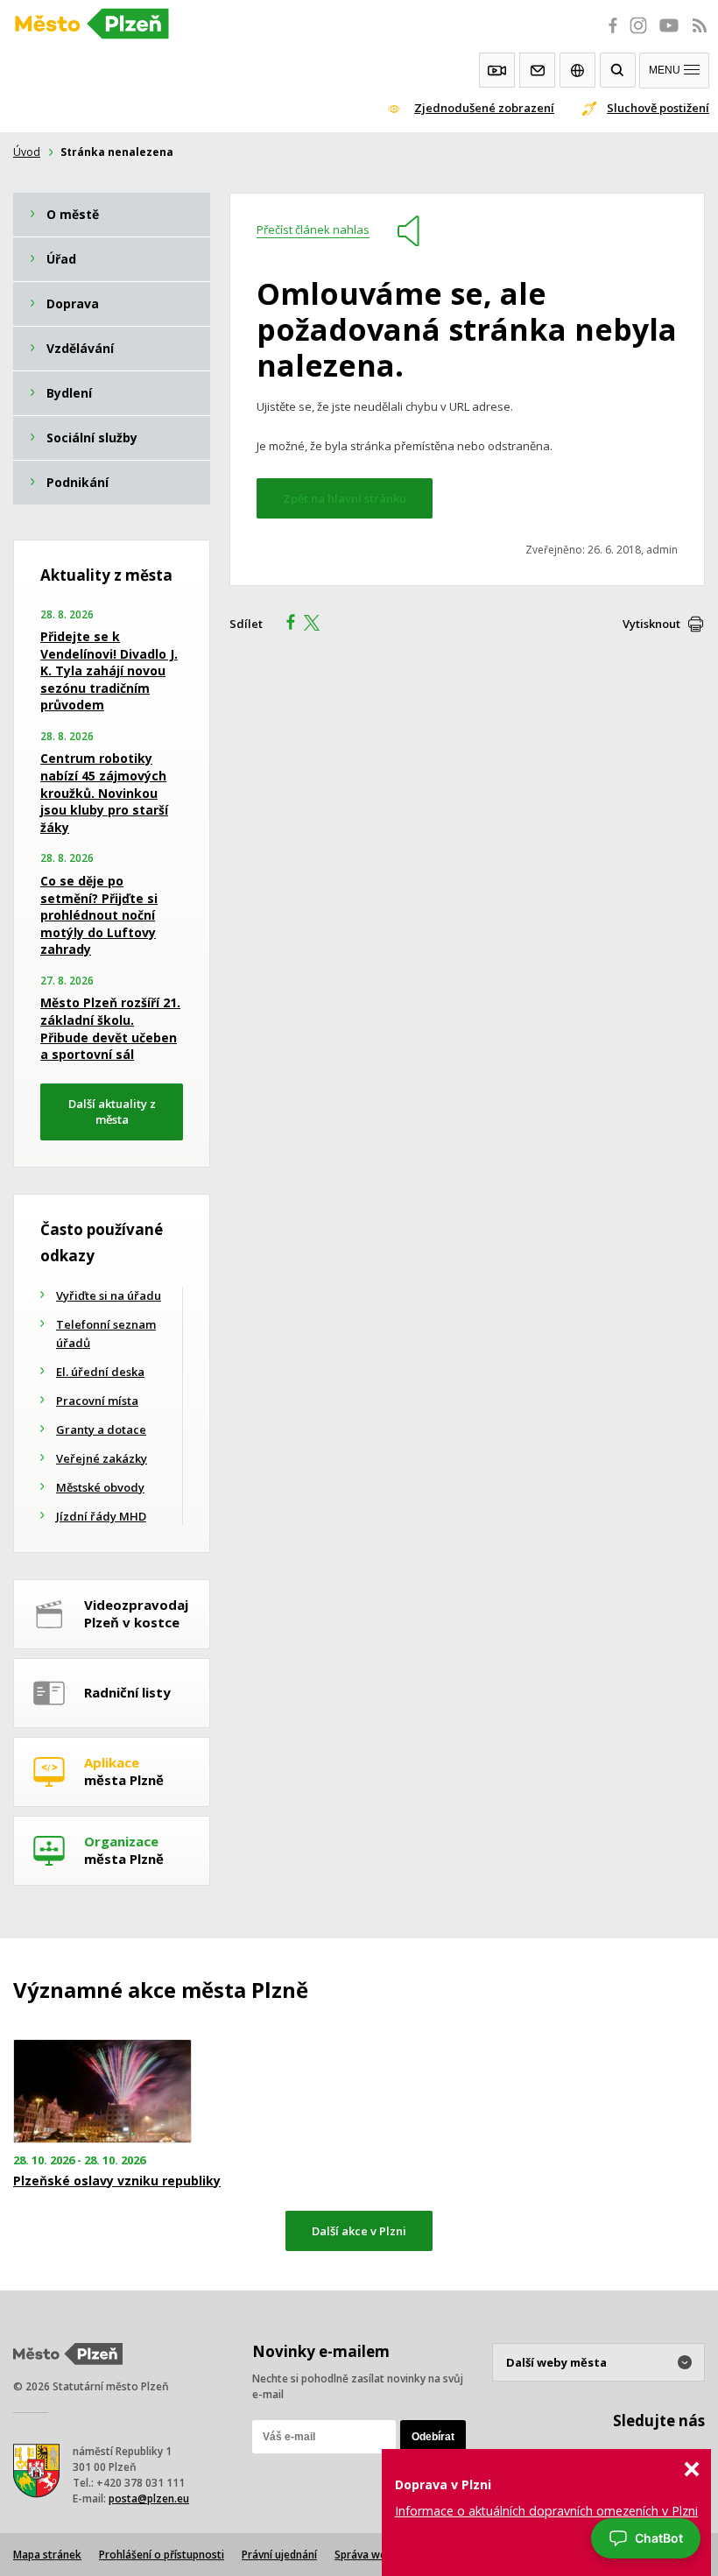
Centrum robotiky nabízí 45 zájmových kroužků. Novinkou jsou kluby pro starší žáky (104, 792)
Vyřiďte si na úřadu (109, 1295)
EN (577, 70)
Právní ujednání (279, 2555)
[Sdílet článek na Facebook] (285, 625)
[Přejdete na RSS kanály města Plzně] (700, 35)
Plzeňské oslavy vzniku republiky (117, 2181)
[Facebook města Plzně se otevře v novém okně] (608, 35)
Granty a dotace (101, 1429)
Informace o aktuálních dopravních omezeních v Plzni (546, 2511)
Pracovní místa (97, 1401)
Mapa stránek (47, 2555)
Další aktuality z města (112, 1112)
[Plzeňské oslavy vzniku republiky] (120, 2091)
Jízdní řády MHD (101, 1516)
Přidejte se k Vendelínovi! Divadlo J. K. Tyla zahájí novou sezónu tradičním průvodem (109, 670)
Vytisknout (651, 624)
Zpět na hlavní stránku (345, 498)
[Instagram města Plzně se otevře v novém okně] (638, 35)
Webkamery (497, 70)
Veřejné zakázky (102, 1458)
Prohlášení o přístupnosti (162, 2555)
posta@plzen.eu (149, 2498)
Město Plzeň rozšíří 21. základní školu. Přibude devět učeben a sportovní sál (110, 1028)
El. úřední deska (100, 1372)
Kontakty (537, 70)
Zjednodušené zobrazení (484, 108)
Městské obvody (100, 1487)
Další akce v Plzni (359, 2231)
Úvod (27, 152)
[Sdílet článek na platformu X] (318, 625)
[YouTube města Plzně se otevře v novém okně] (669, 35)
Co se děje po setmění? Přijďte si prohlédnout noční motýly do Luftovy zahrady (99, 915)
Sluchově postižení (658, 108)
